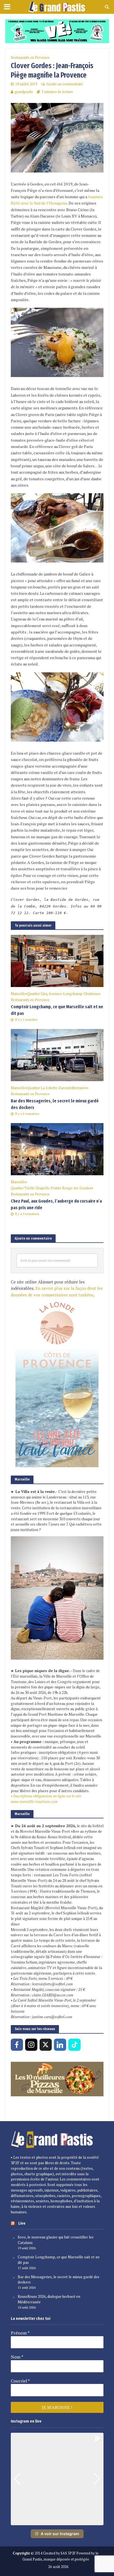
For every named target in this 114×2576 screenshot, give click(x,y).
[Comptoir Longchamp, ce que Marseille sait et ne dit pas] (57, 960)
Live (22, 2223)
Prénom (20, 2333)
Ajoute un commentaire (65, 84)
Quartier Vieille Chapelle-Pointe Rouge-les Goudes (51, 1188)
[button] (57, 2521)
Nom (17, 2357)
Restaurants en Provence (30, 58)
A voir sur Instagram (60, 2534)
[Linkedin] (60, 2045)
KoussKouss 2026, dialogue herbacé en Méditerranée (49, 2299)
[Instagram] (31, 2045)
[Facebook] (17, 2045)
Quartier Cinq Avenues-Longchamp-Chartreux (63, 994)
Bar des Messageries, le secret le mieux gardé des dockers (55, 1104)
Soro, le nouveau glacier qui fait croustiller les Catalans (56, 2240)
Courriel (20, 2381)
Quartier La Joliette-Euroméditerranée (57, 1088)
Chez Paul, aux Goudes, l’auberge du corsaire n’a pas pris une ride (56, 1204)
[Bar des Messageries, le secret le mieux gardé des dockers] (57, 1054)
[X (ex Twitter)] (46, 2045)
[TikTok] (74, 2045)
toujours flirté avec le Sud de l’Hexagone (57, 200)
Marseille (18, 994)
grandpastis (24, 92)
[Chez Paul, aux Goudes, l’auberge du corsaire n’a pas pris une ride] (57, 1148)
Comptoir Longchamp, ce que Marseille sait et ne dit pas (57, 1010)
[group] (57, 2479)
